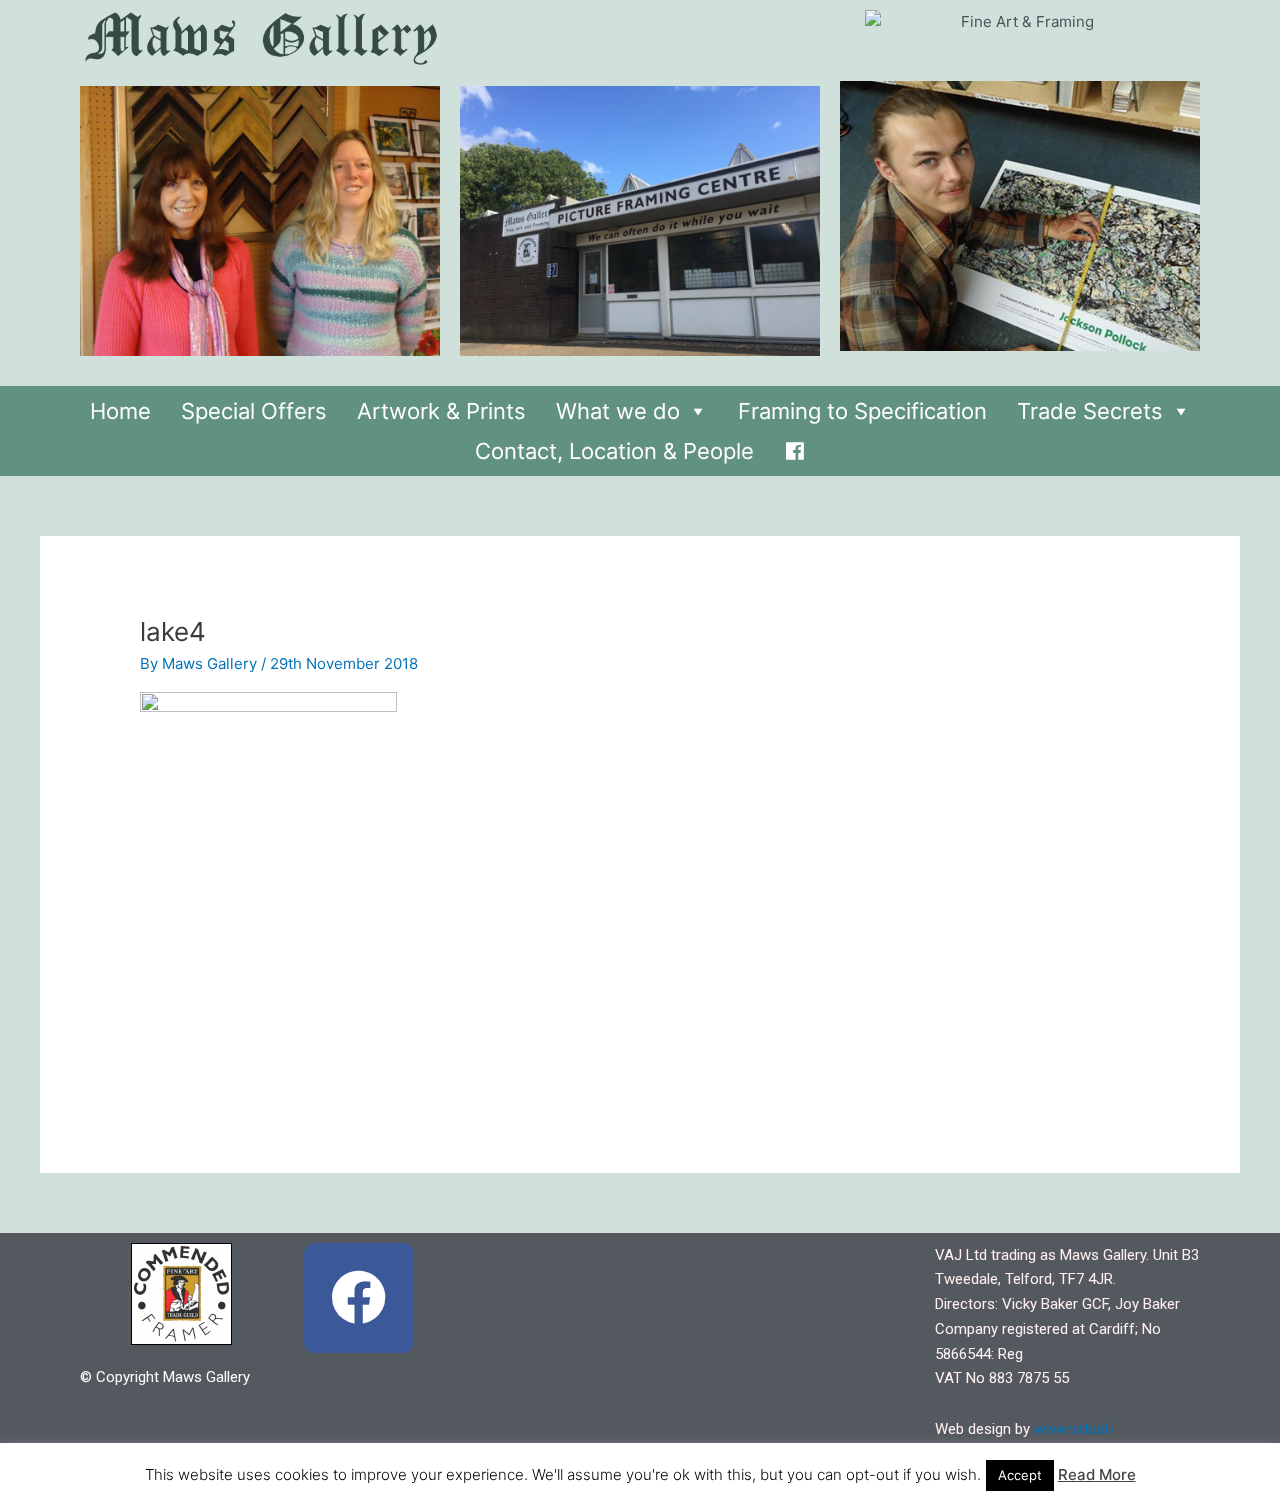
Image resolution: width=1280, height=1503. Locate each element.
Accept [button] (1020, 1475)
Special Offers (254, 411)
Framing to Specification (862, 411)
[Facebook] (795, 446)
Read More (1097, 1474)
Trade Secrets (1090, 411)
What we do (618, 411)
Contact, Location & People (614, 451)
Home (120, 411)
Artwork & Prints (441, 411)
